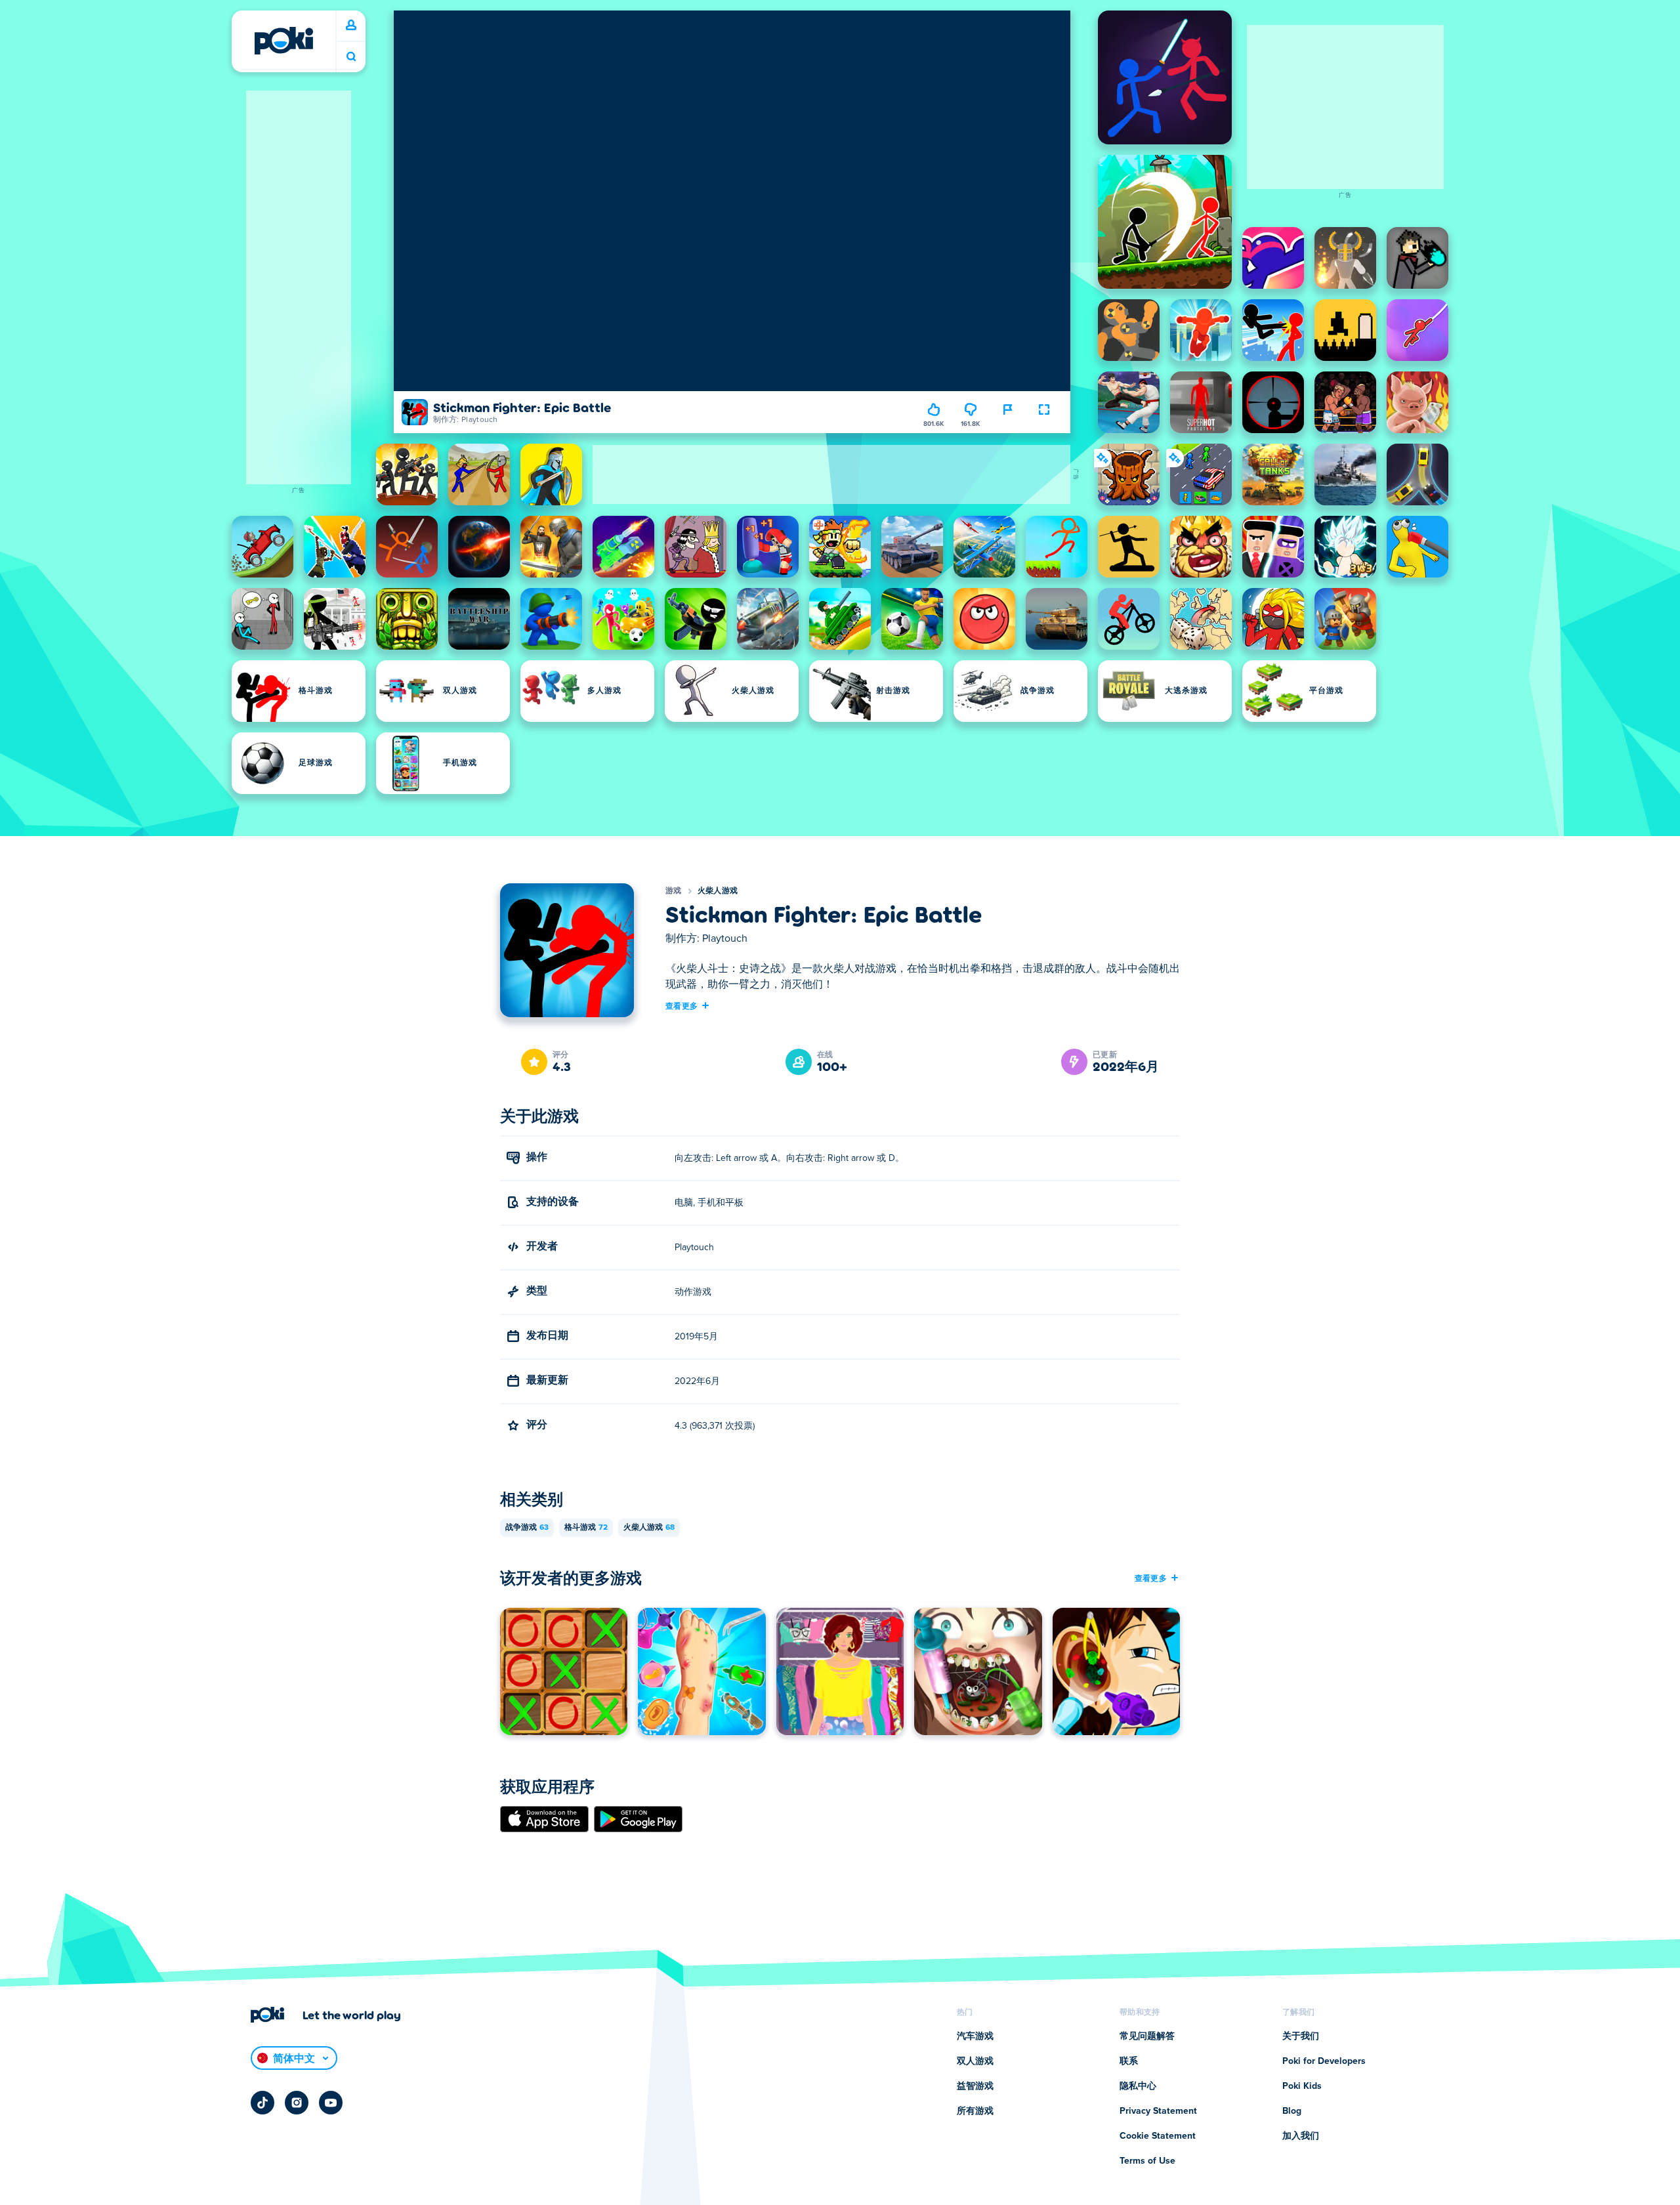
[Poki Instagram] (297, 2103)
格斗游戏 (586, 1528)
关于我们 (1301, 2036)
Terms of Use (1147, 2161)
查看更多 (682, 1005)
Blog (1292, 2111)
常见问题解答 (1147, 2036)
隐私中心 (1138, 2086)
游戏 (674, 891)
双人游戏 (975, 2061)
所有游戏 (975, 2111)
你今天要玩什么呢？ (351, 57)
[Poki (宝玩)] (283, 41)
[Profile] (351, 26)
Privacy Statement (1158, 2111)
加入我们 (1301, 2136)
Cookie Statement (1158, 2136)
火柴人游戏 (718, 891)
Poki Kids (1302, 2086)
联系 (1129, 2061)
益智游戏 (975, 2086)
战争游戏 (527, 1528)
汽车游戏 (975, 2036)
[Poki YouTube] (331, 2103)
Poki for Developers (1324, 2061)
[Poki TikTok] (262, 2103)
